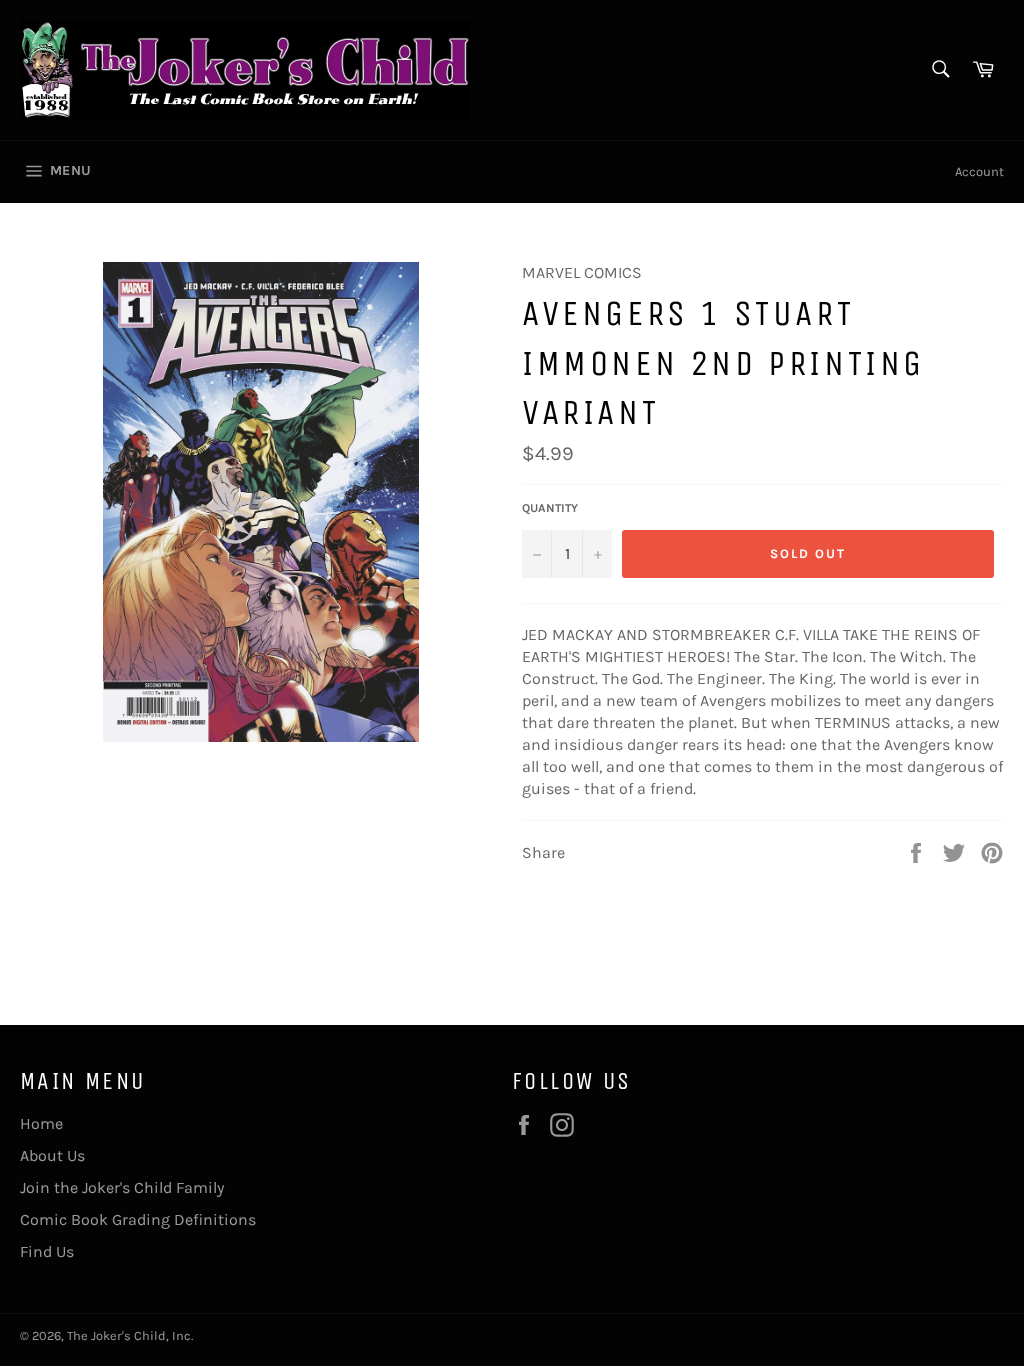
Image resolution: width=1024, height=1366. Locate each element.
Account (979, 171)
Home (41, 1123)
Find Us (47, 1251)
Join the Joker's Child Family (122, 1187)
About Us (52, 1155)
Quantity (550, 508)
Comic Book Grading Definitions (138, 1219)
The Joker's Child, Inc (129, 1335)
